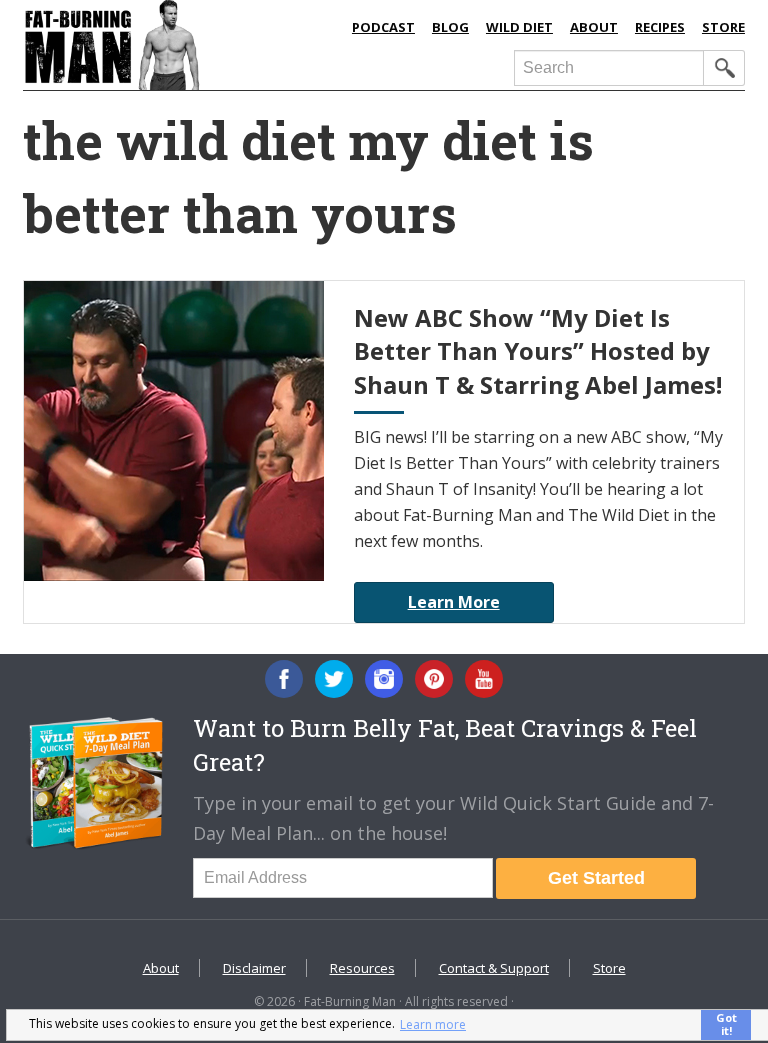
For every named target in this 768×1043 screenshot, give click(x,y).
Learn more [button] (433, 1024)
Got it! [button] (726, 1024)
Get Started (596, 878)
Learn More (454, 602)
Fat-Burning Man (178, 45)
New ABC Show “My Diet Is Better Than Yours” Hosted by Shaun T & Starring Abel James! (538, 351)
